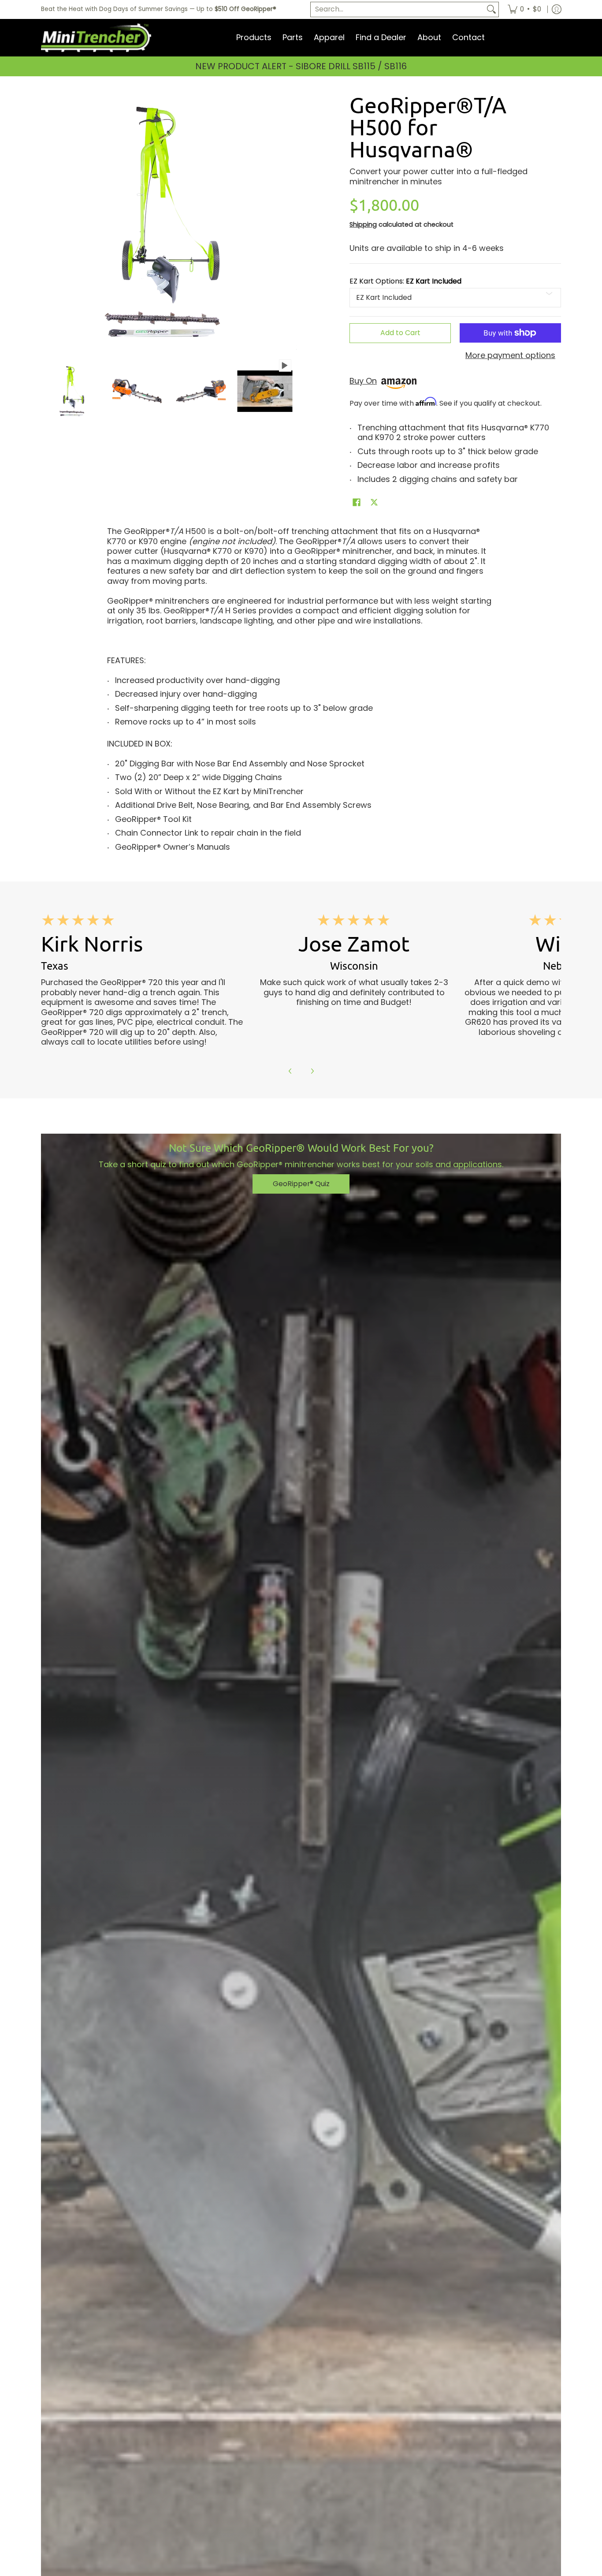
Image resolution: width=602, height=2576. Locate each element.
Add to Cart (400, 333)
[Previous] (290, 1071)
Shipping (363, 224)
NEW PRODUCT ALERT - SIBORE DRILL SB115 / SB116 (301, 66)
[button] (357, 503)
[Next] (312, 1071)
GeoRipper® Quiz (301, 1184)
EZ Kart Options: (405, 281)
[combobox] (398, 9)
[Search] (491, 9)
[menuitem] (524, 9)
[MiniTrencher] (96, 38)
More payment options (510, 356)
